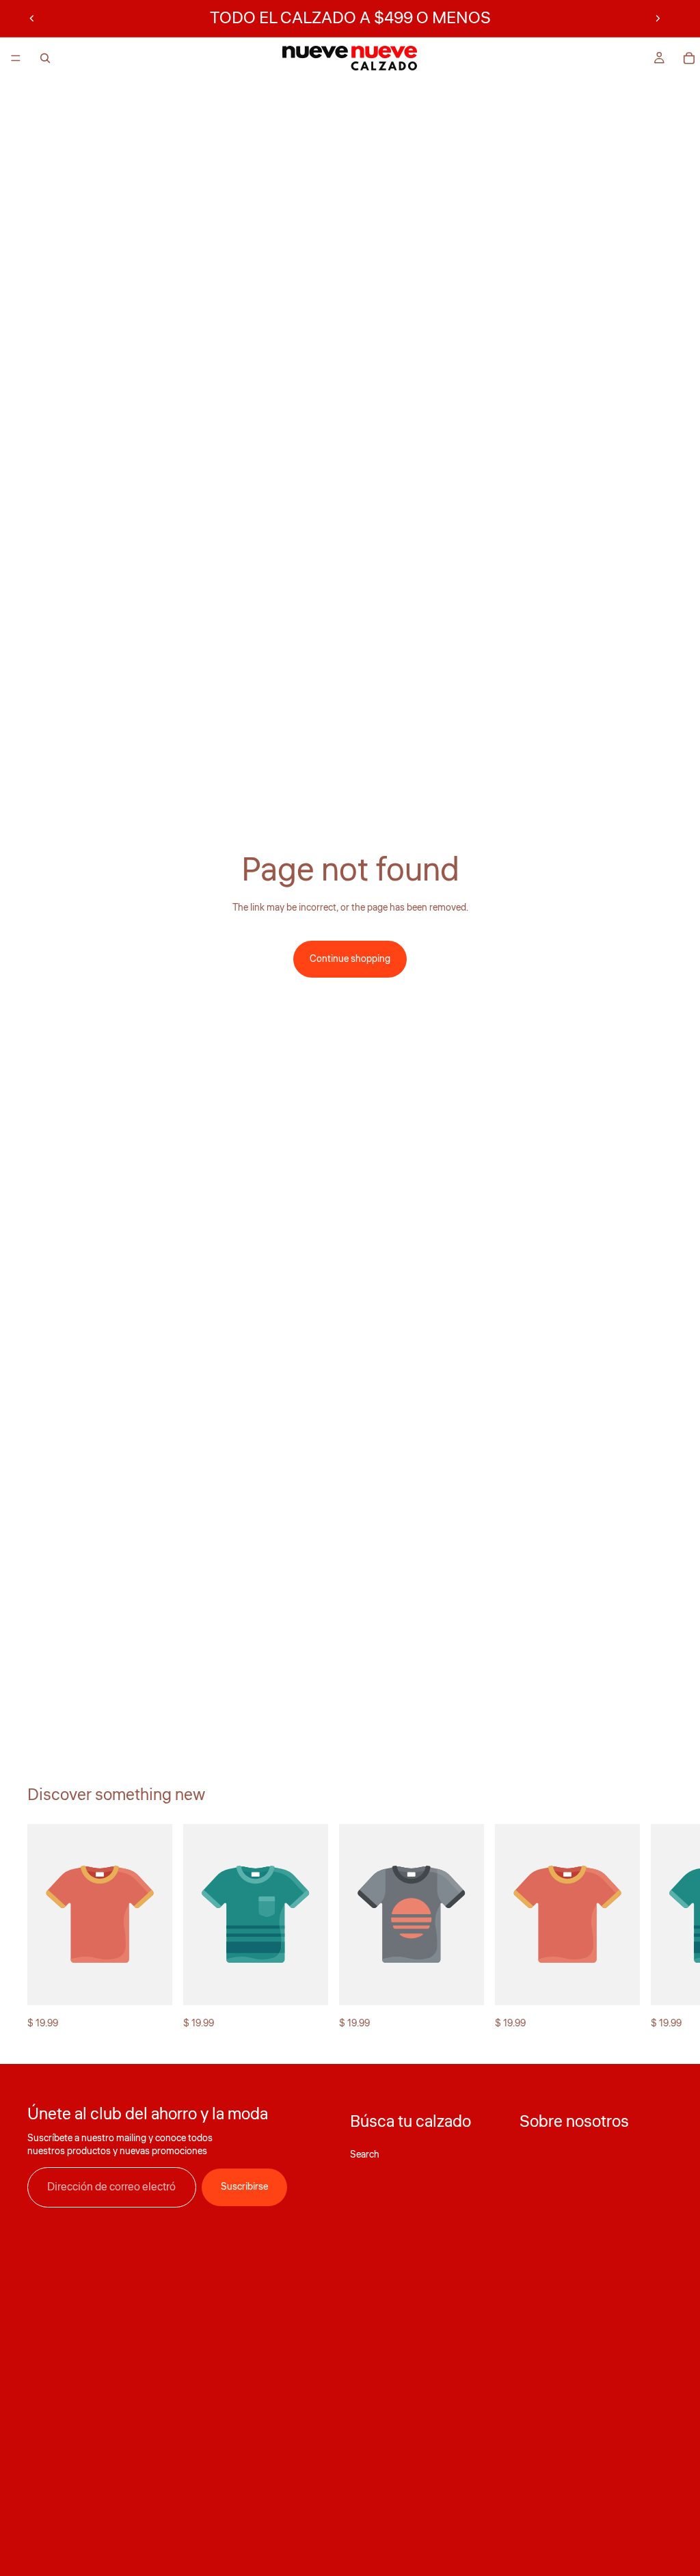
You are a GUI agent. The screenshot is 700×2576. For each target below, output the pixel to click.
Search (365, 2155)
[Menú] (16, 58)
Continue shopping (350, 959)
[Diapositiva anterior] (32, 18)
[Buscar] (45, 58)
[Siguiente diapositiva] (658, 18)
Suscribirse (244, 2188)
